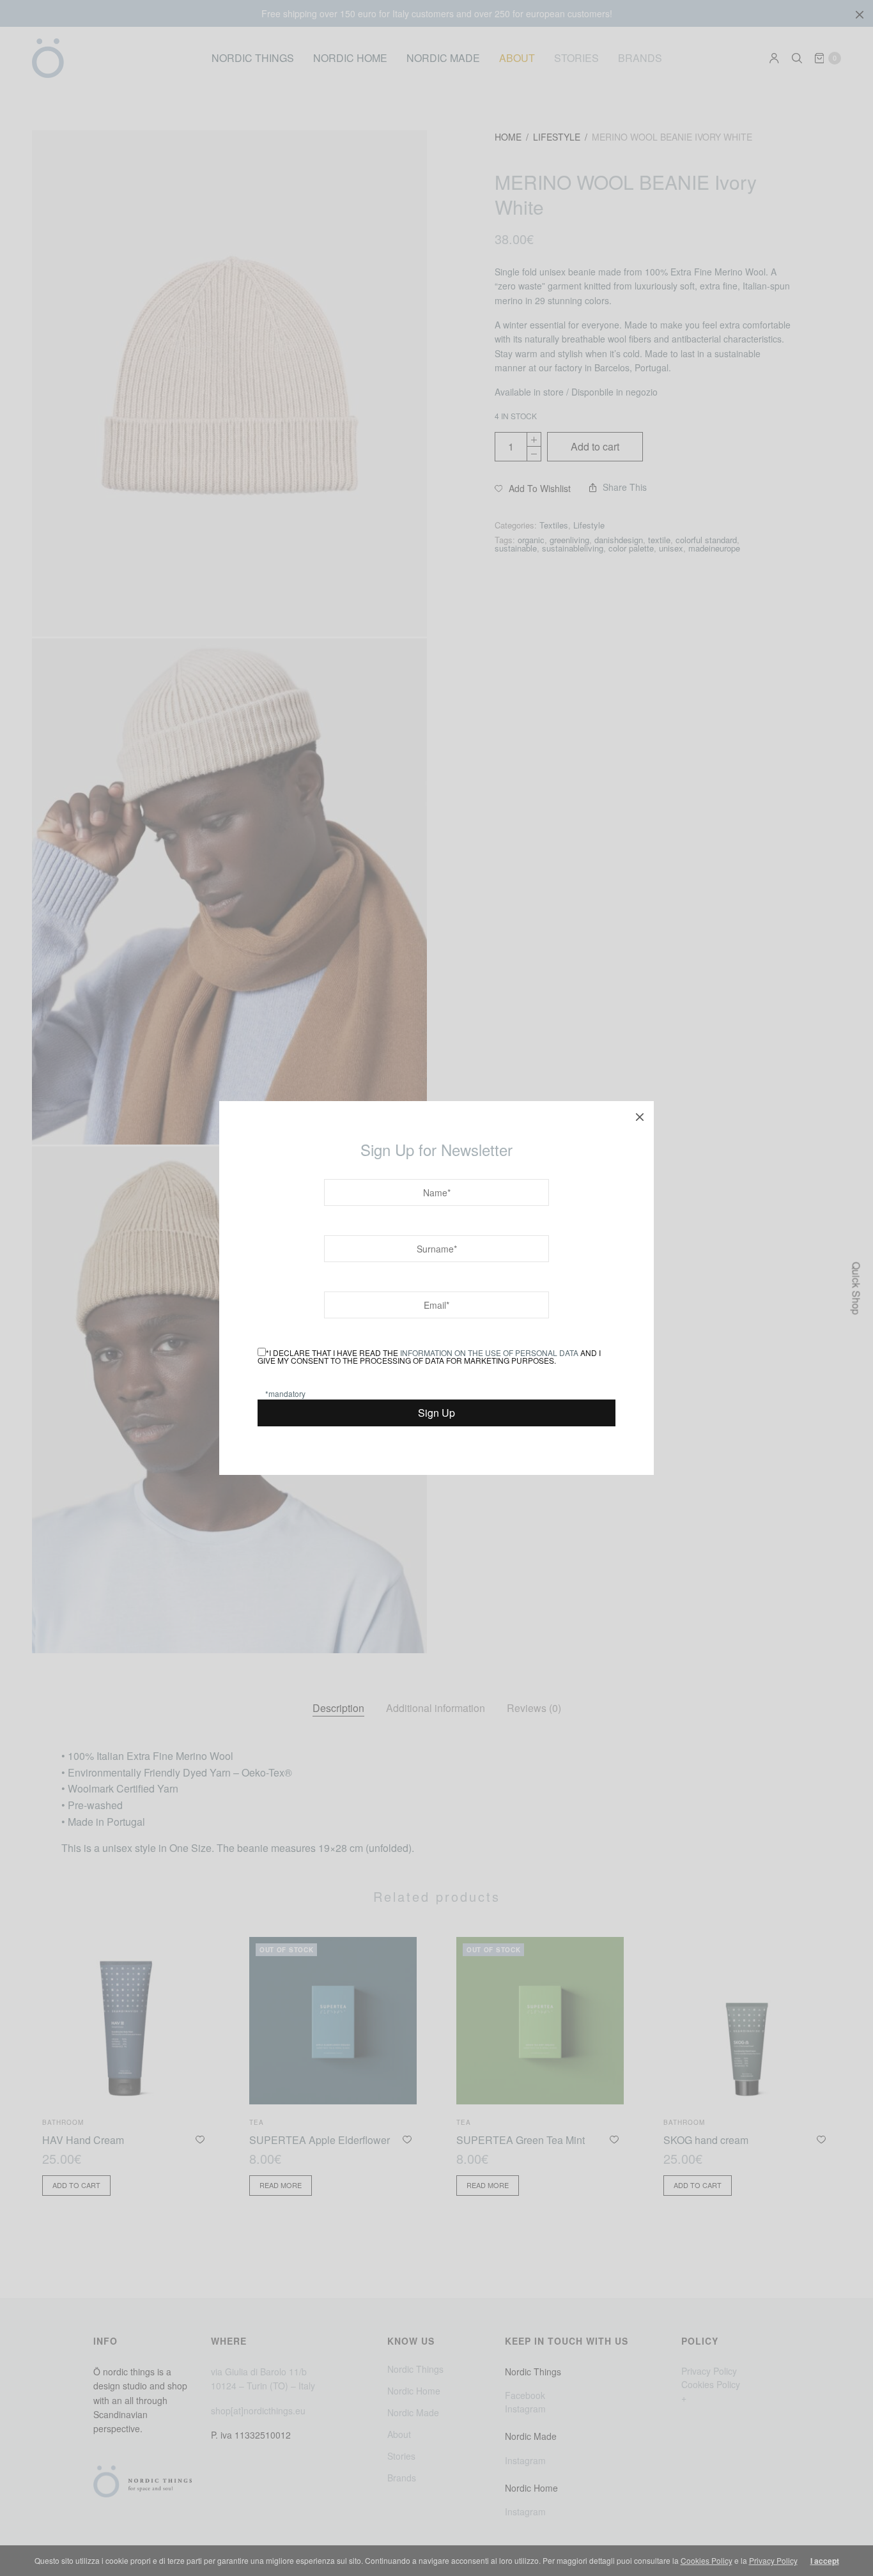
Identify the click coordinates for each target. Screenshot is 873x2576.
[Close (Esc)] (640, 1115)
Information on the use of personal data (489, 1353)
